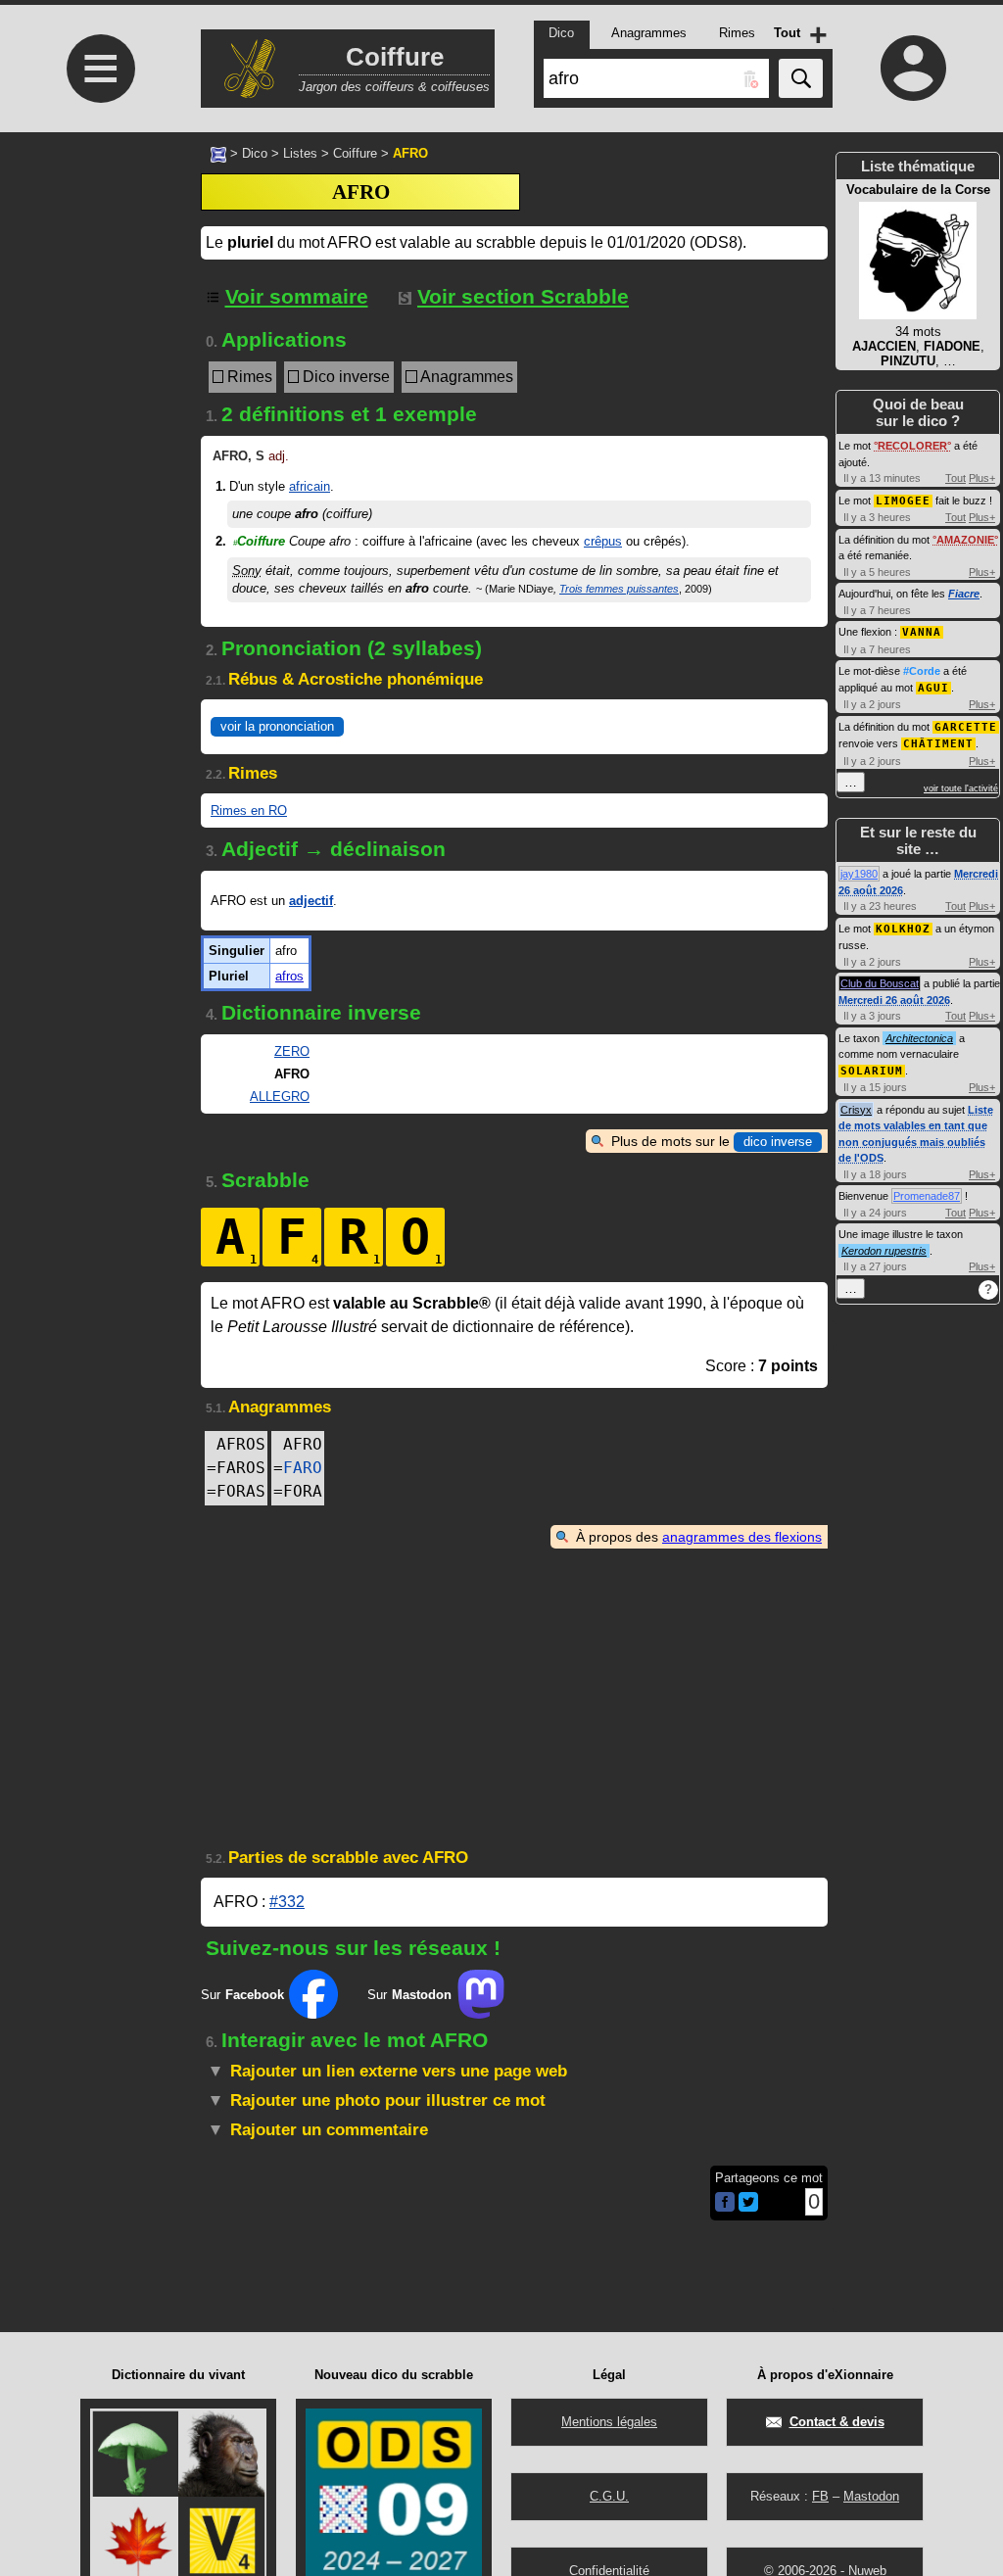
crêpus (603, 541)
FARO (303, 1468)
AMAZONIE (965, 540)
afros (289, 976)
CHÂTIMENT (938, 744)
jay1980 (859, 874)
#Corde (922, 671)
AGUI (933, 688)
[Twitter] (748, 2207)
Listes (300, 153)
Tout (955, 478)
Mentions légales (609, 2422)
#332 (287, 1902)
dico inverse (778, 1142)
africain (310, 486)
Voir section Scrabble (523, 296)
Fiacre (964, 594)
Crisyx (856, 1110)
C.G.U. (609, 2496)
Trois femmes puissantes (619, 589)
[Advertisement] (98, 613)
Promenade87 (927, 1196)
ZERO (292, 1051)
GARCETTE (966, 727)
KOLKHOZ (903, 929)
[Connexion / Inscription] (913, 68)
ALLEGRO (280, 1097)
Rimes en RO (249, 811)
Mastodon (871, 2496)
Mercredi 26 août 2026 (894, 1000)
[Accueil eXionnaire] (218, 153)
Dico (255, 153)
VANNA (922, 632)
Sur (242, 1995)
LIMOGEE (903, 501)
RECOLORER (912, 446)
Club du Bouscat (880, 983)
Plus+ (982, 478)
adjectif (311, 901)
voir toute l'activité (961, 788)
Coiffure (355, 153)
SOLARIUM (872, 1071)
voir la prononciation (277, 726)
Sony (247, 571)
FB (820, 2496)
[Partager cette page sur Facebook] (725, 2203)
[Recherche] (801, 78)
